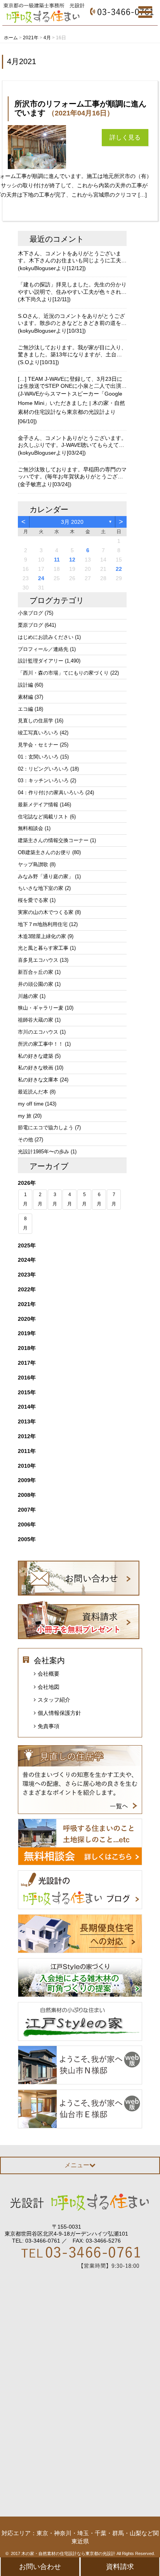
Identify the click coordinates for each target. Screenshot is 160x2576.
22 (119, 569)
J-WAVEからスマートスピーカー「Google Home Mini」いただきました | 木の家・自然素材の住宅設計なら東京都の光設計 (71, 403)
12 (72, 560)
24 (41, 578)
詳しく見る (125, 137)
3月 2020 (72, 522)
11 (57, 560)
